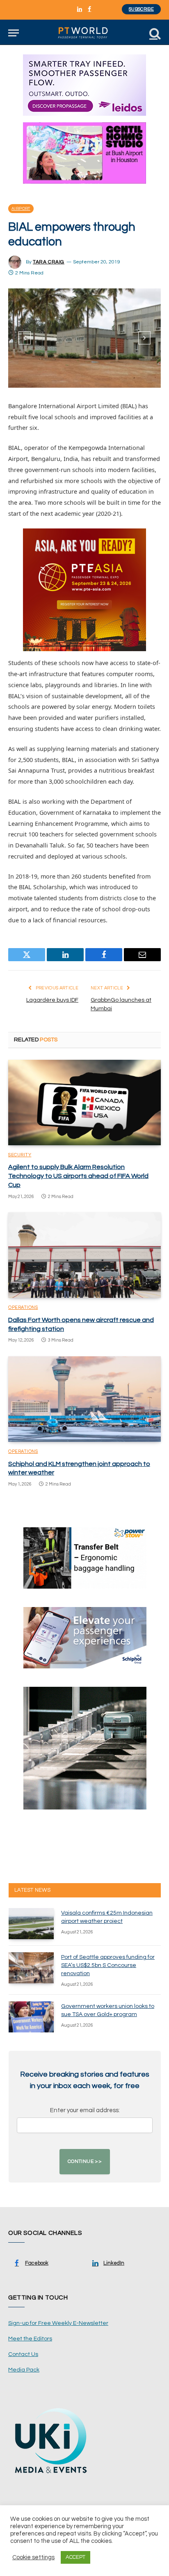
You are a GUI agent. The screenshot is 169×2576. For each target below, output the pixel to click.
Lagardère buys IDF (52, 1000)
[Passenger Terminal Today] (84, 33)
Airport (21, 209)
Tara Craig (49, 262)
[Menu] (14, 33)
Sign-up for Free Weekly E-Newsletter (58, 2323)
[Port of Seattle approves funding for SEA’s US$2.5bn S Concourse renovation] (31, 1968)
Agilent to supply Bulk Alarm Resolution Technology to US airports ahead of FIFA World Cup (78, 1176)
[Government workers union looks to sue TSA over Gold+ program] (31, 2017)
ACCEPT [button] (75, 2557)
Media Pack (24, 2370)
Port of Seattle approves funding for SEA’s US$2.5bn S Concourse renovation (108, 1965)
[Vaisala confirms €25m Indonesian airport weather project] (31, 1924)
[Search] (154, 33)
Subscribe (141, 9)
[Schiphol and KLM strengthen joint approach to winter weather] (84, 1399)
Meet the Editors (30, 2339)
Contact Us (23, 2354)
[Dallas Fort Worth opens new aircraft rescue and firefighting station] (84, 1255)
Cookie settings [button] (33, 2557)
